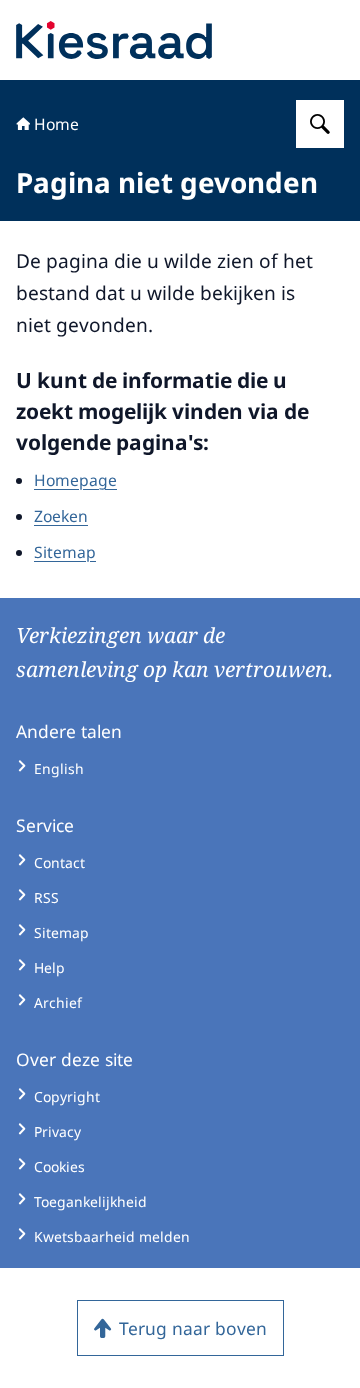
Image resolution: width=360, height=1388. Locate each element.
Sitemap (65, 552)
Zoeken (61, 516)
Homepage (75, 480)
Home (56, 124)
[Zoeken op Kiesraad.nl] (320, 124)
